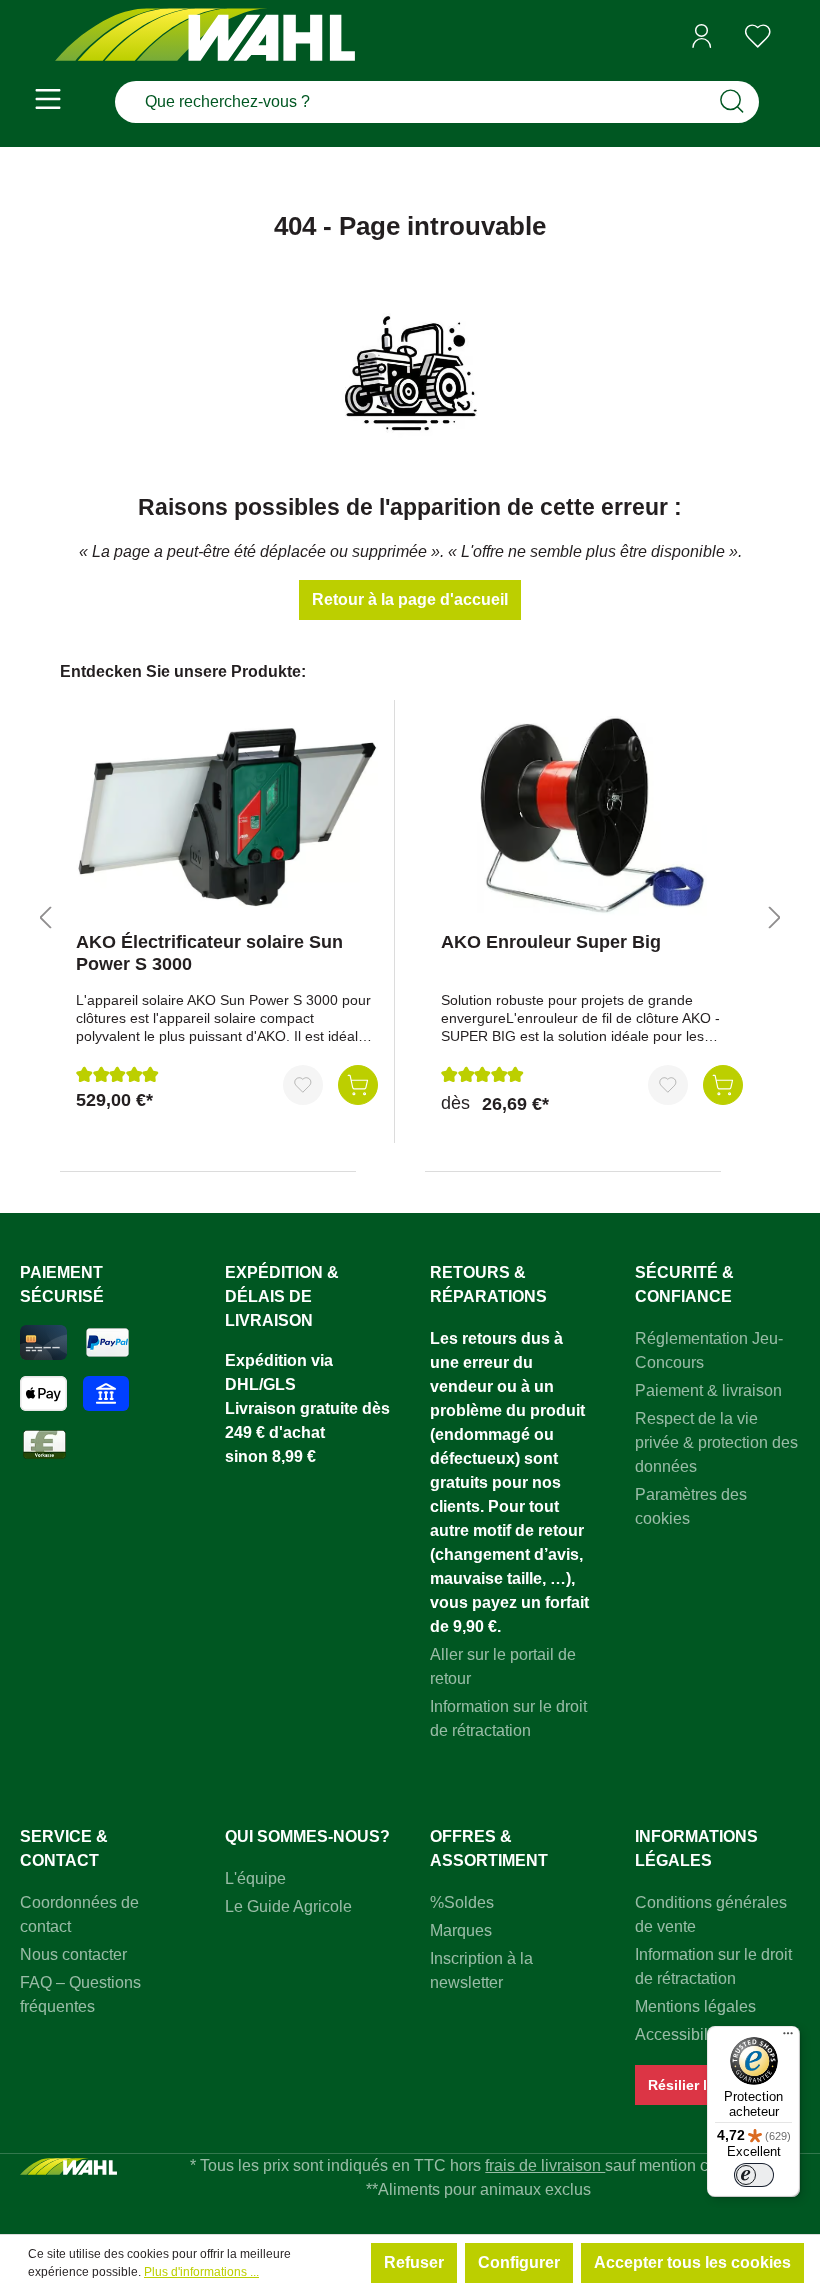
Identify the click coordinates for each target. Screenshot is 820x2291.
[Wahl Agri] (205, 36)
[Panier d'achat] (793, 37)
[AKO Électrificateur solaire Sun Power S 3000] (227, 816)
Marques (461, 1930)
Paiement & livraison (708, 1390)
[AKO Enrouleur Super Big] (592, 816)
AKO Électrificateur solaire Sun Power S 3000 (209, 953)
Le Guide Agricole (288, 1906)
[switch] (754, 2175)
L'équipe (255, 1878)
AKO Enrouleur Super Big (551, 942)
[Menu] (48, 102)
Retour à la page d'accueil (410, 599)
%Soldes (462, 1902)
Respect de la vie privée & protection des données (716, 1442)
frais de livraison (545, 2165)
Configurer (519, 2262)
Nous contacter (73, 1954)
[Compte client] (702, 36)
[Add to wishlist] (303, 1085)
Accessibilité (680, 2034)
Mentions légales (695, 2006)
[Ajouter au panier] (358, 1085)
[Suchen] (732, 102)
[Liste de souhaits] (758, 36)
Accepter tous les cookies (692, 2262)
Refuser (414, 2262)
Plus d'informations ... (201, 2272)
